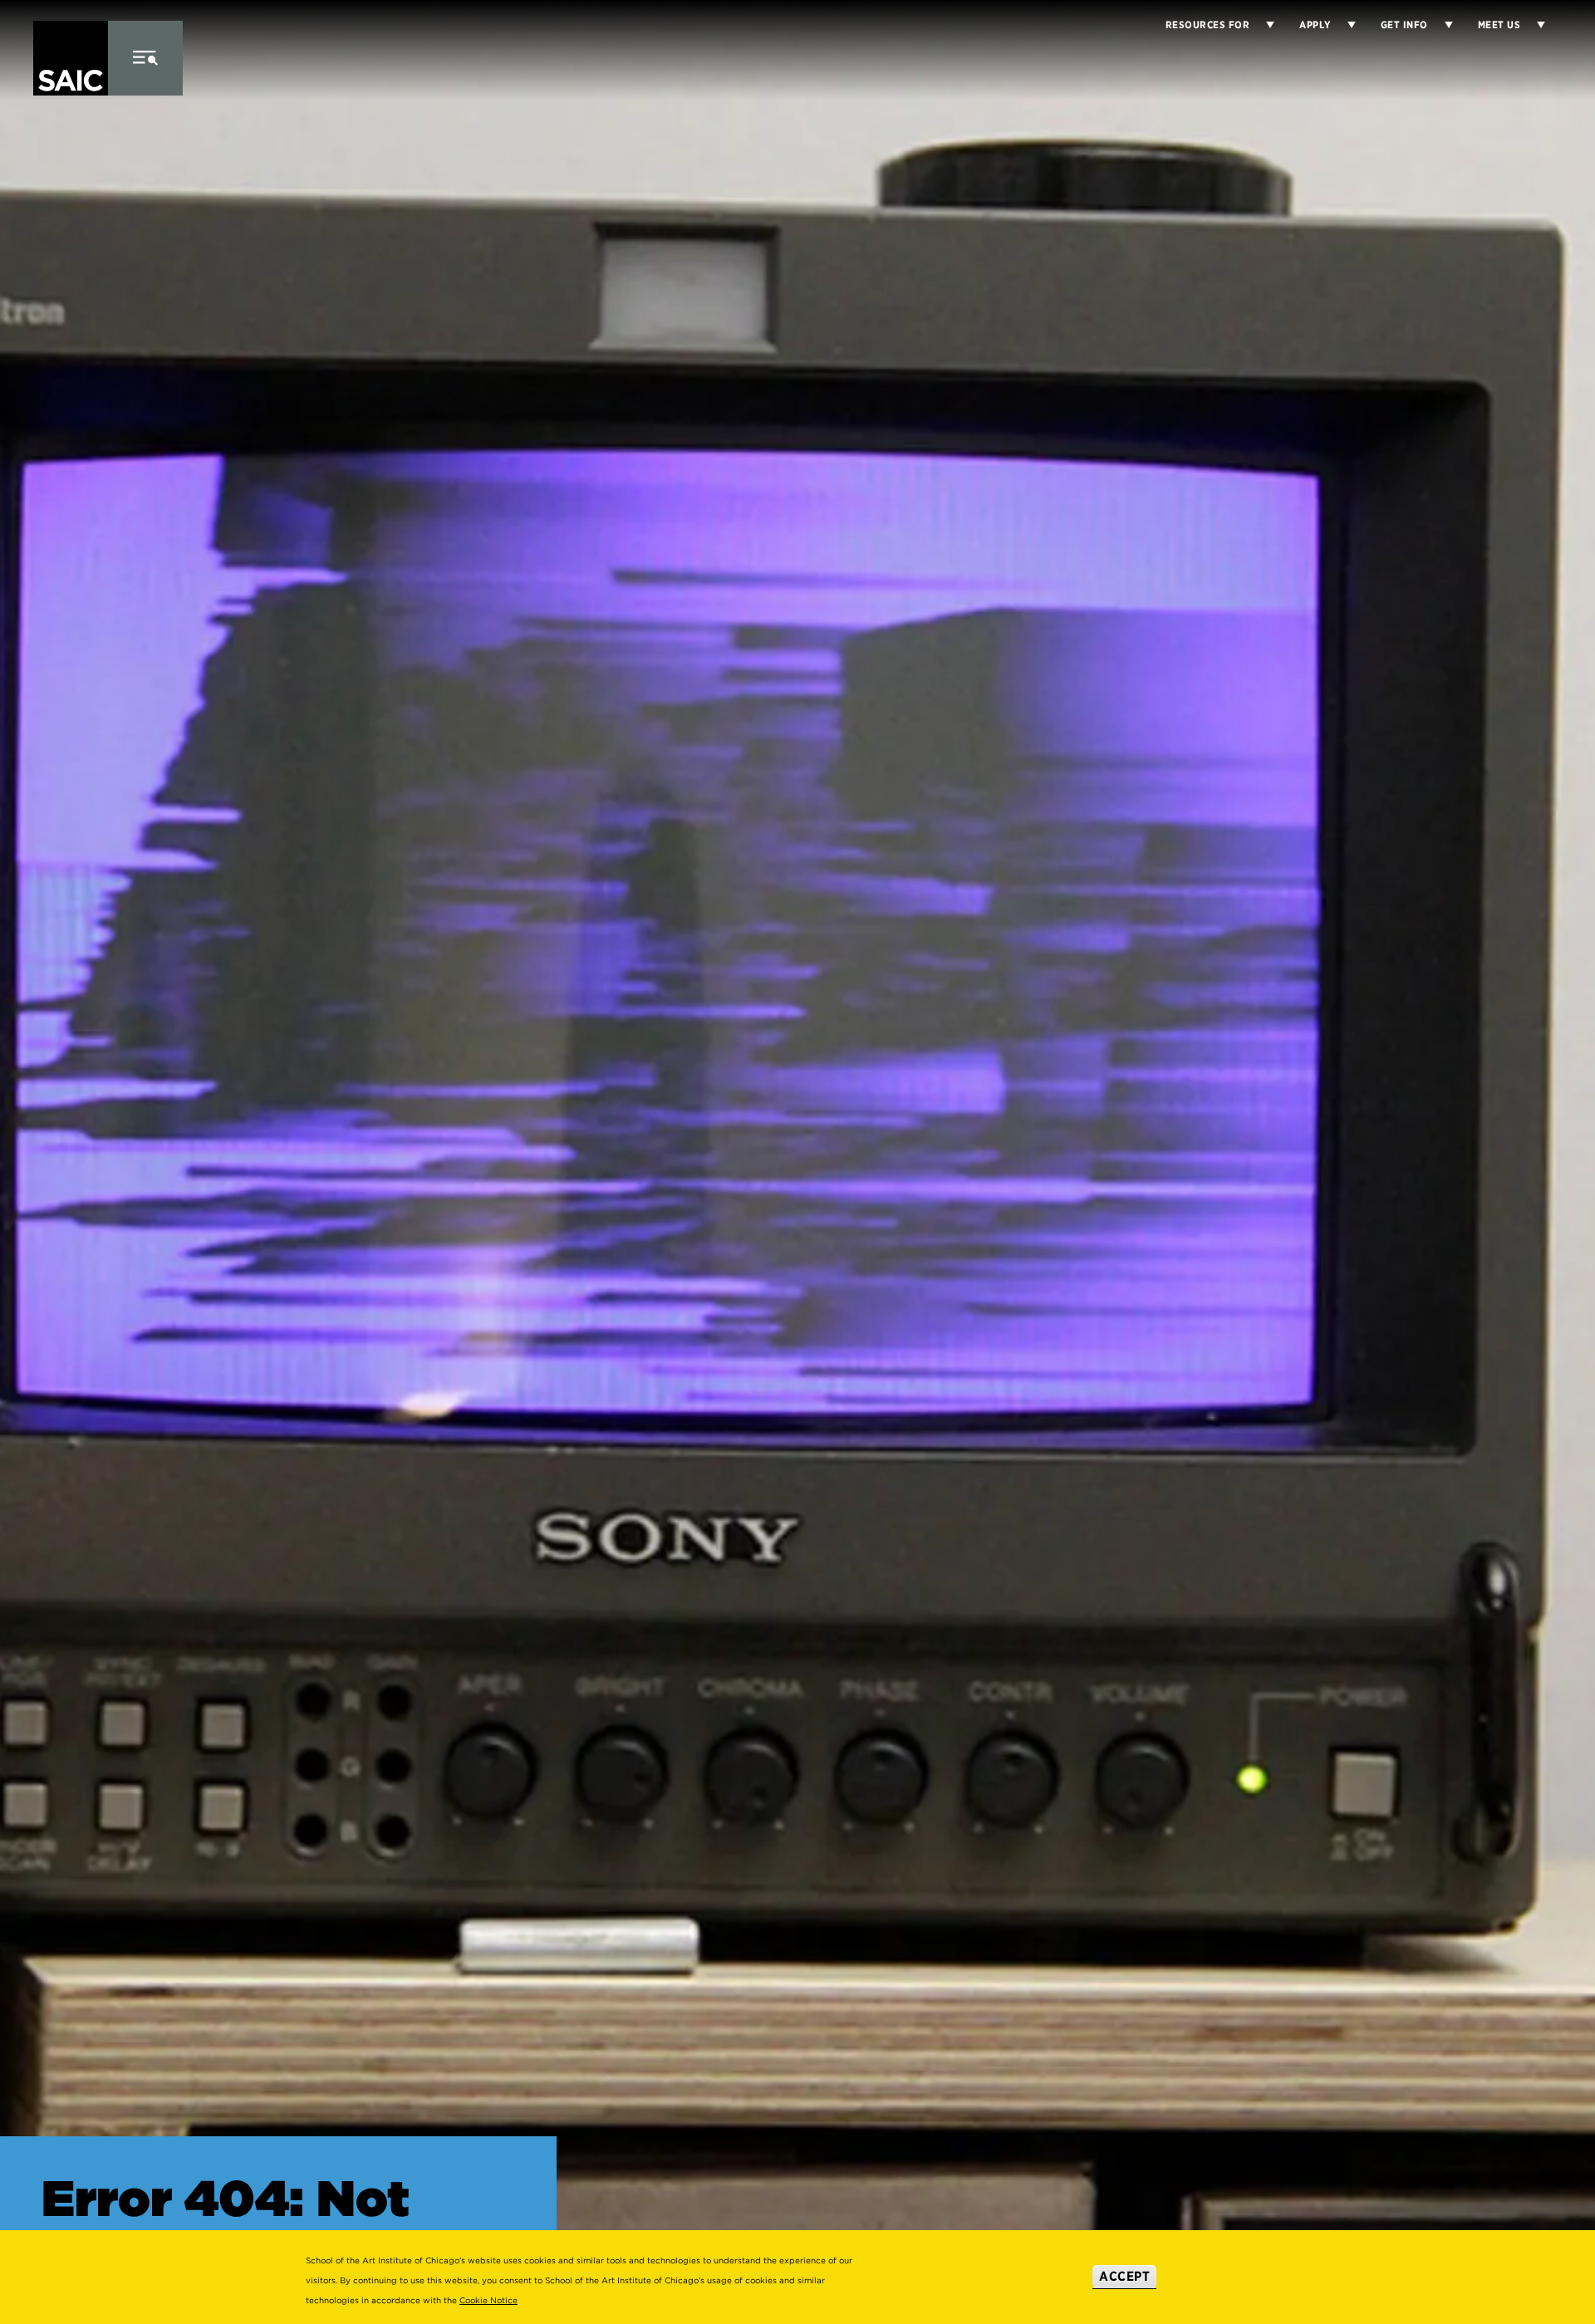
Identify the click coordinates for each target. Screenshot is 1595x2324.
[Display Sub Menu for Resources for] (1262, 25)
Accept (1124, 2276)
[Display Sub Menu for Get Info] (1440, 25)
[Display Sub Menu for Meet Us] (1533, 25)
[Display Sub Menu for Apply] (1343, 25)
